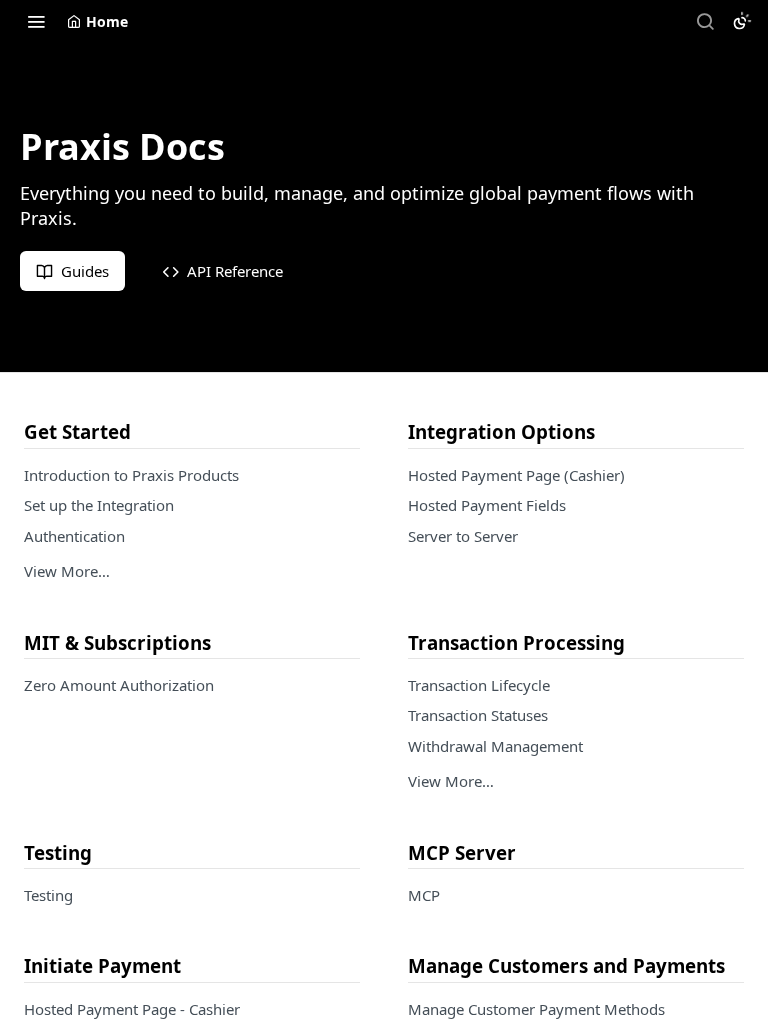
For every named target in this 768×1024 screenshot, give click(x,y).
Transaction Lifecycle (479, 685)
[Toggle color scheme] (742, 21)
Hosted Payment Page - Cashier (132, 1009)
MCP (424, 895)
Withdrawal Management (495, 746)
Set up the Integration (99, 505)
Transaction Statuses (478, 715)
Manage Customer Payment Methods (536, 1009)
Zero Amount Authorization (119, 685)
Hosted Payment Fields (487, 505)
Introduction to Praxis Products (131, 475)
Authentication (74, 536)
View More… (67, 571)
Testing (48, 895)
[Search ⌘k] (705, 21)
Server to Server (463, 536)
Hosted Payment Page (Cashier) (516, 475)
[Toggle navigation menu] (36, 21)
